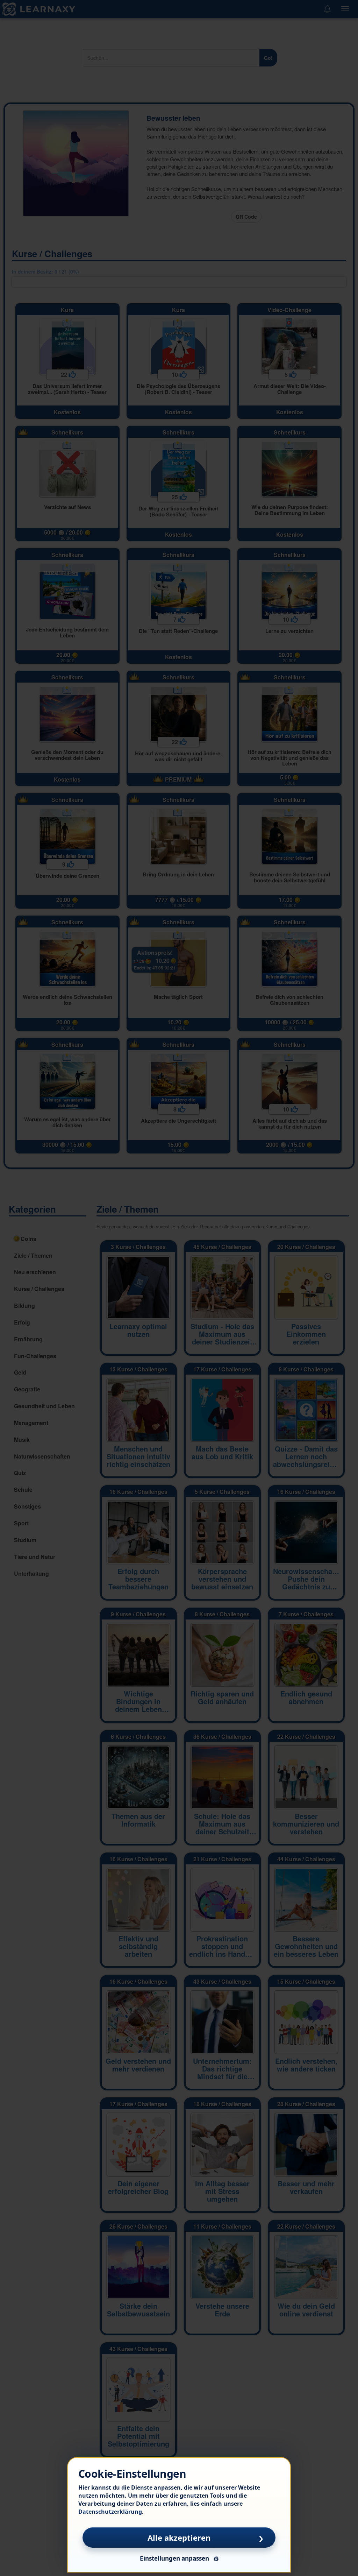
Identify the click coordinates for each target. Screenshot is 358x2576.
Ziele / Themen (128, 1209)
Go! (268, 58)
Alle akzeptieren (179, 2538)
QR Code (246, 217)
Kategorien (32, 1209)
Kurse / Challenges (52, 253)
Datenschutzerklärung (110, 2512)
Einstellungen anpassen (174, 2558)
